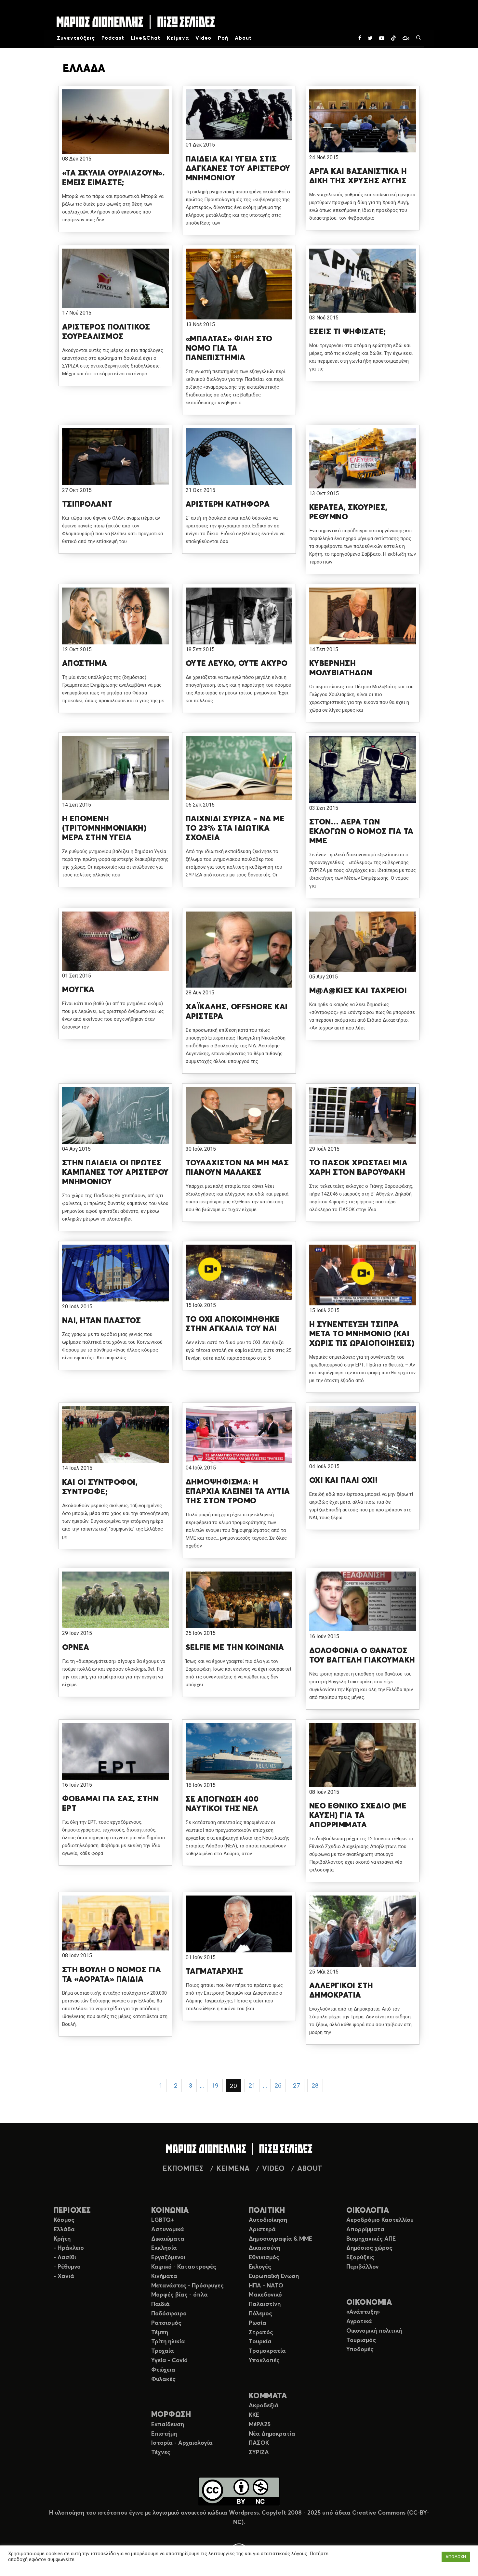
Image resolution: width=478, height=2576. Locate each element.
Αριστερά (262, 2230)
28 (315, 2085)
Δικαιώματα (168, 2239)
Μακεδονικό (265, 2295)
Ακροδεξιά (264, 2406)
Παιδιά (160, 2304)
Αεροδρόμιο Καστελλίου (380, 2220)
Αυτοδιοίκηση (268, 2220)
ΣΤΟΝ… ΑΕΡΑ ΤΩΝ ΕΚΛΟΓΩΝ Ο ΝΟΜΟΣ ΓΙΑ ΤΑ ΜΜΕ (361, 832)
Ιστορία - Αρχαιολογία (182, 2443)
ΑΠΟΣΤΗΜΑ (85, 664)
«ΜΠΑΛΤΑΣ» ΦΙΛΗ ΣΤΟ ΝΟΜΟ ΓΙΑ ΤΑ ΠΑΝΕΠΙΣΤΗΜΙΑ (229, 348)
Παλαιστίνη (265, 2304)
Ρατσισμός (166, 2323)
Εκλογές (260, 2267)
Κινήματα (164, 2276)
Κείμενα (178, 38)
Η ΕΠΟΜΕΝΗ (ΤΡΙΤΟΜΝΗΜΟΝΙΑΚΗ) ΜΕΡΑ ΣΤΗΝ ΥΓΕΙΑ (104, 828)
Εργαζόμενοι (168, 2258)
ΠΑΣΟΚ (259, 2443)
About (243, 38)
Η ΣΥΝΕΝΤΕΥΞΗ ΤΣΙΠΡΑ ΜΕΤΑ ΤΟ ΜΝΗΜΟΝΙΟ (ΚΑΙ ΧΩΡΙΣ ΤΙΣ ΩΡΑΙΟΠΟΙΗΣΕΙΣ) (362, 1334)
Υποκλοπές (264, 2361)
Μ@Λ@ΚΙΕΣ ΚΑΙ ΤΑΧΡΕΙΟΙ (358, 991)
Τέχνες (161, 2453)
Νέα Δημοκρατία (272, 2434)
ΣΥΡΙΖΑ (259, 2453)
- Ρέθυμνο (67, 2267)
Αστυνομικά (168, 2230)
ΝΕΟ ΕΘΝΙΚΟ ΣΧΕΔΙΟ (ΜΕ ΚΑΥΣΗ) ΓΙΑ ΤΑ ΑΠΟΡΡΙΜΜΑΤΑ (358, 1816)
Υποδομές (360, 2349)
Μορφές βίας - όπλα (179, 2295)
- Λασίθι (65, 2258)
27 (297, 2085)
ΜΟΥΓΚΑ (78, 990)
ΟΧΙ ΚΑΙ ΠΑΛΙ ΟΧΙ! (343, 1481)
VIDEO (273, 2169)
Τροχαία (163, 2351)
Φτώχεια (163, 2370)
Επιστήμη (164, 2434)
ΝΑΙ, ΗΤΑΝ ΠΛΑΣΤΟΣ (101, 1321)
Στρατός (261, 2333)
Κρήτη (62, 2239)
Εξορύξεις (360, 2258)
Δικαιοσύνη (265, 2248)
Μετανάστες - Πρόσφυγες (187, 2286)
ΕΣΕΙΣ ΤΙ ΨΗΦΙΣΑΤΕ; (348, 332)
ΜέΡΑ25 (260, 2425)
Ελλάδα (64, 2230)
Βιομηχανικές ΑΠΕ (371, 2239)
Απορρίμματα (365, 2230)
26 (278, 2085)
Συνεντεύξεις (76, 38)
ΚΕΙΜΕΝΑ (233, 2169)
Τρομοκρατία (267, 2351)
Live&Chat (146, 38)
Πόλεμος (260, 2314)
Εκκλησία (164, 2248)
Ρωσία (258, 2323)
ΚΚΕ (254, 2415)
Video (204, 38)
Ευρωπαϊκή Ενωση (274, 2276)
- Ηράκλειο (69, 2248)
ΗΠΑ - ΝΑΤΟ (266, 2286)
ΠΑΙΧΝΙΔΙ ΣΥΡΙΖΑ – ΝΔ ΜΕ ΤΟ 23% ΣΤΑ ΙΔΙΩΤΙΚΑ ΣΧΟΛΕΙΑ (235, 828)
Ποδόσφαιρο (169, 2314)
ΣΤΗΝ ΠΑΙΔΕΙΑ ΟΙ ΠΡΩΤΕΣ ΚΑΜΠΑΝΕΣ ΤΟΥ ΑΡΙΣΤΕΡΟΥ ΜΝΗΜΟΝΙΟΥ (115, 1172)
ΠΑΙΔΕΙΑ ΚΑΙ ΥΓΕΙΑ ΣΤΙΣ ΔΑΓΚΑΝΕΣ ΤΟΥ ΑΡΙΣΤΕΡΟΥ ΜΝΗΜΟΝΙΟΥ (238, 169)
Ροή (223, 38)
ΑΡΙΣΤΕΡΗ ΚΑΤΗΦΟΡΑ (228, 504)
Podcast (113, 38)
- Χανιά (64, 2276)
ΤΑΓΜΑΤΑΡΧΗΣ (214, 1972)
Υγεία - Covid (169, 2361)
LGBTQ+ (163, 2220)
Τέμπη (160, 2333)
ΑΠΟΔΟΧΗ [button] (456, 2557)
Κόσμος (64, 2220)
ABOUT (310, 2169)
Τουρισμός (361, 2340)
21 (252, 2085)
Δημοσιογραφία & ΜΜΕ (280, 2239)
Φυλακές (163, 2379)
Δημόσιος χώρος (369, 2248)
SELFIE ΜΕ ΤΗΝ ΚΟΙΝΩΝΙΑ (235, 1648)
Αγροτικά (359, 2322)
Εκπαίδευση (168, 2425)
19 (215, 2085)
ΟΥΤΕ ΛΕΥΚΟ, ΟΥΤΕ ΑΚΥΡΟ (237, 664)
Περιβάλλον (363, 2267)
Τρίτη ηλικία (168, 2342)
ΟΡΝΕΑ (76, 1648)
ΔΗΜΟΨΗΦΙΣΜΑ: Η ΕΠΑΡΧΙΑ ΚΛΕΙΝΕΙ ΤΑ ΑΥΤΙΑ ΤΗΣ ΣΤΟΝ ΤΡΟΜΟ (238, 1492)
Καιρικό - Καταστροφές (184, 2267)
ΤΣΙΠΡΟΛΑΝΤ (87, 504)
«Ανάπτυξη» (363, 2312)
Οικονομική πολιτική (374, 2331)
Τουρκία (260, 2342)
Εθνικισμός (264, 2258)
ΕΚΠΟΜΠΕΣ (183, 2169)
